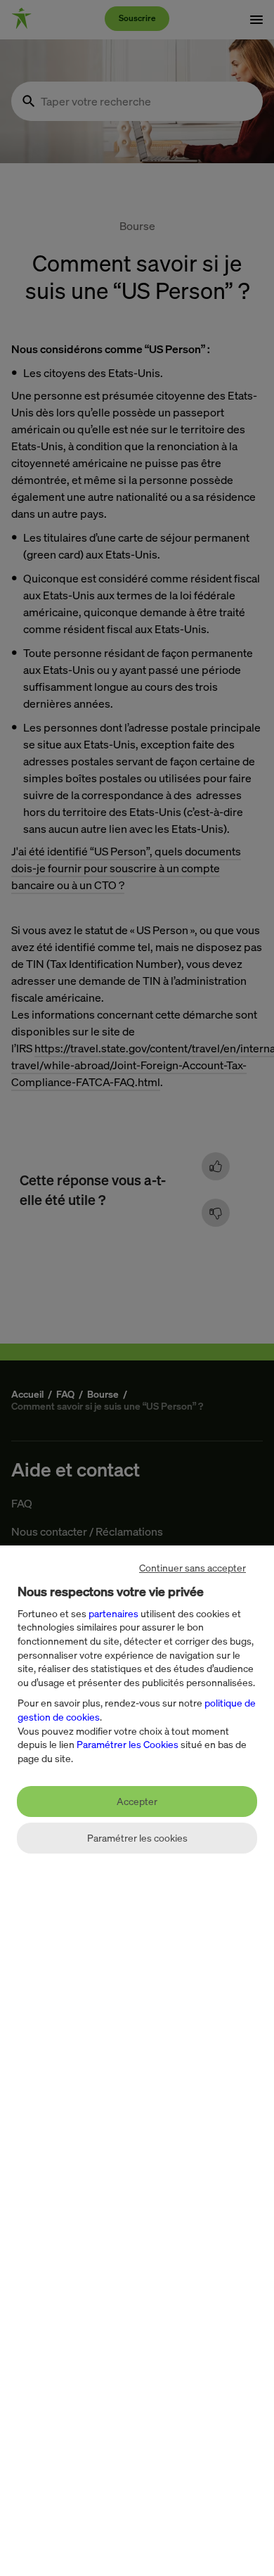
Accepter (137, 1801)
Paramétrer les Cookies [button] (128, 1744)
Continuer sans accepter (193, 1568)
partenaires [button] (113, 1613)
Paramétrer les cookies (137, 1838)
